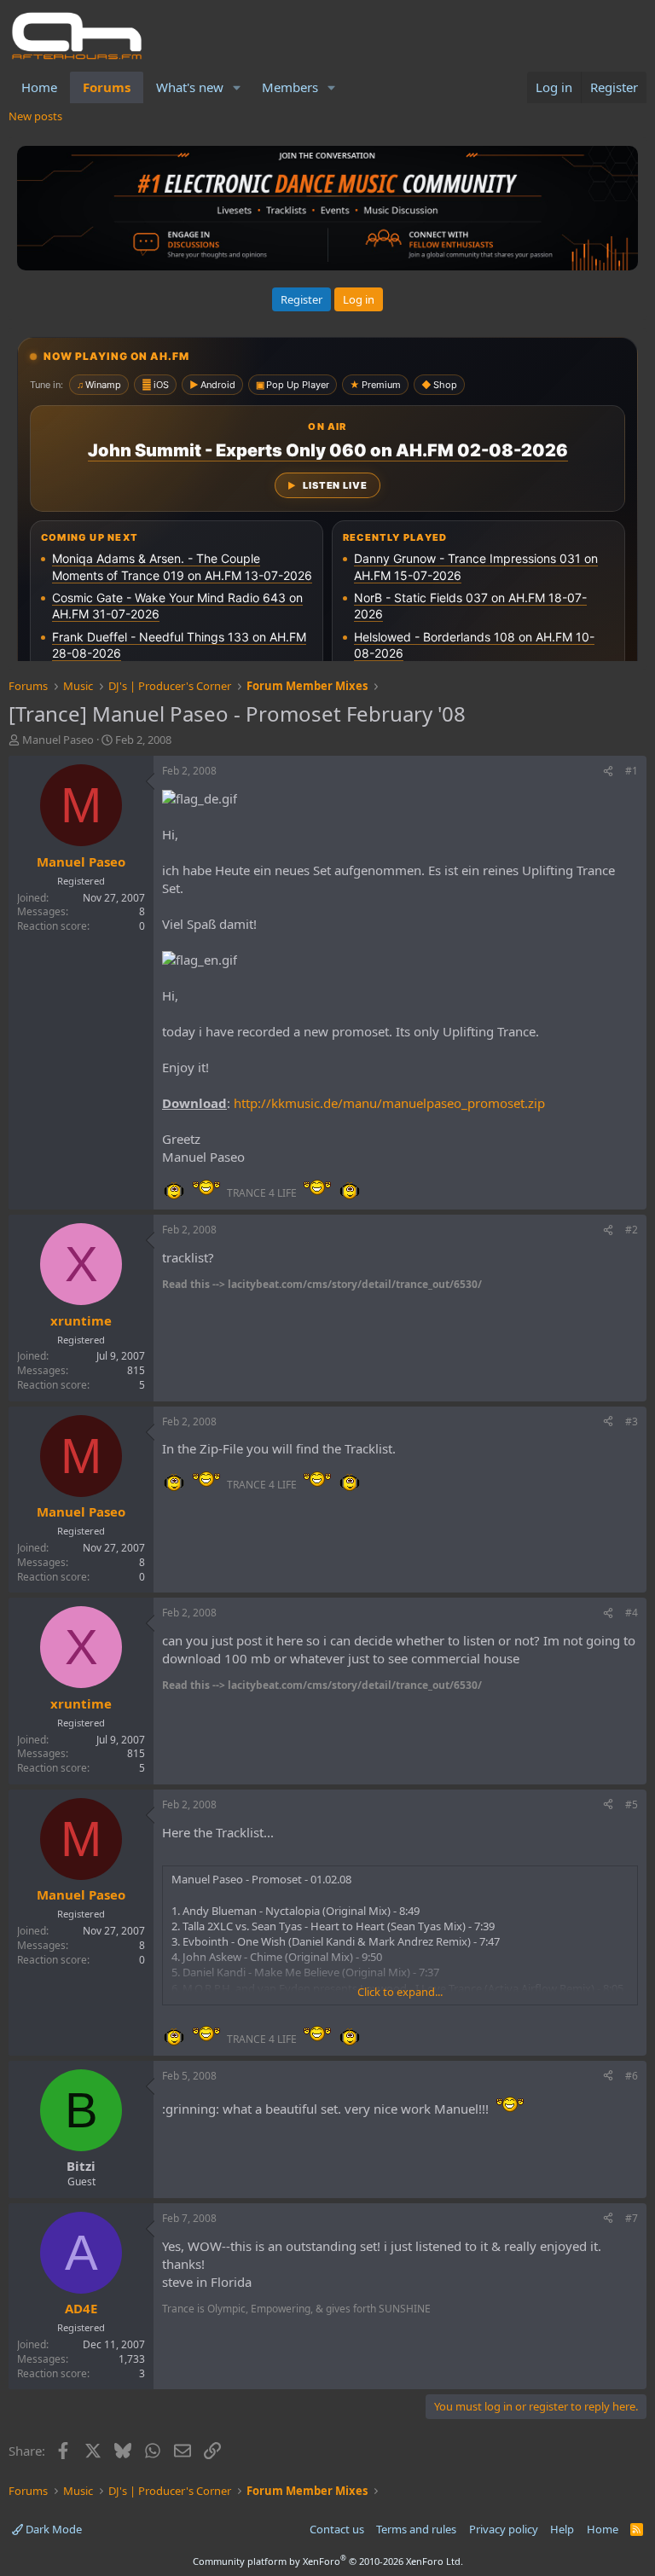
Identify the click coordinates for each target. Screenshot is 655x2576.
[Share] (608, 772)
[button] (237, 87)
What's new (190, 87)
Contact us (337, 2529)
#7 (632, 2218)
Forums (107, 87)
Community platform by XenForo (328, 2561)
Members (290, 87)
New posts (35, 116)
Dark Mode (52, 2529)
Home (39, 87)
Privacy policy (504, 2529)
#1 (632, 771)
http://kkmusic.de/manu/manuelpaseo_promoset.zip (389, 1103)
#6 (632, 2076)
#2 (632, 1230)
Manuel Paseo (58, 740)
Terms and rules (416, 2529)
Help (562, 2529)
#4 (632, 1613)
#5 (632, 1804)
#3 (632, 1421)
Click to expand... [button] (400, 1992)
